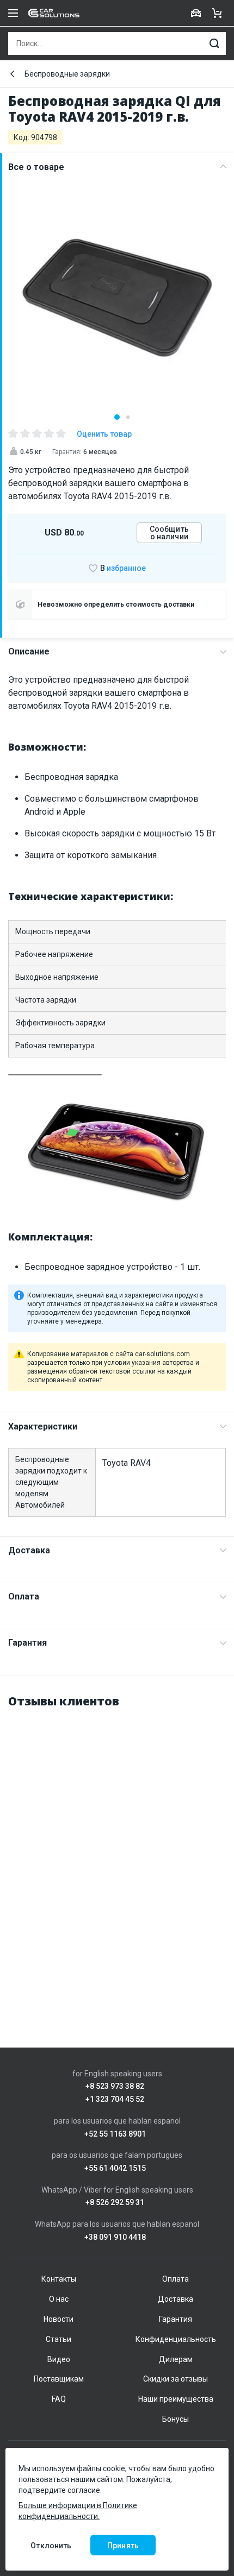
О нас (59, 2299)
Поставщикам (59, 2379)
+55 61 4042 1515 (115, 2168)
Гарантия (27, 1643)
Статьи (59, 2339)
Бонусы (175, 2419)
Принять (123, 2546)
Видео (59, 2359)
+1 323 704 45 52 (115, 2099)
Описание (29, 651)
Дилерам (176, 2359)
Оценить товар (104, 434)
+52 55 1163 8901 (115, 2134)
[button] (117, 417)
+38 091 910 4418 (115, 2237)
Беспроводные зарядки (67, 74)
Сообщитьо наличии (169, 533)
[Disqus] (117, 1855)
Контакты (59, 2279)
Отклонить (51, 2546)
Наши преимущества (176, 2399)
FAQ (59, 2399)
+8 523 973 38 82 (115, 2086)
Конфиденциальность (176, 2339)
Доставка (29, 1550)
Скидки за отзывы (175, 2379)
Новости (59, 2319)
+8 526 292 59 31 (115, 2203)
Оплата (24, 1596)
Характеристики (43, 1426)
